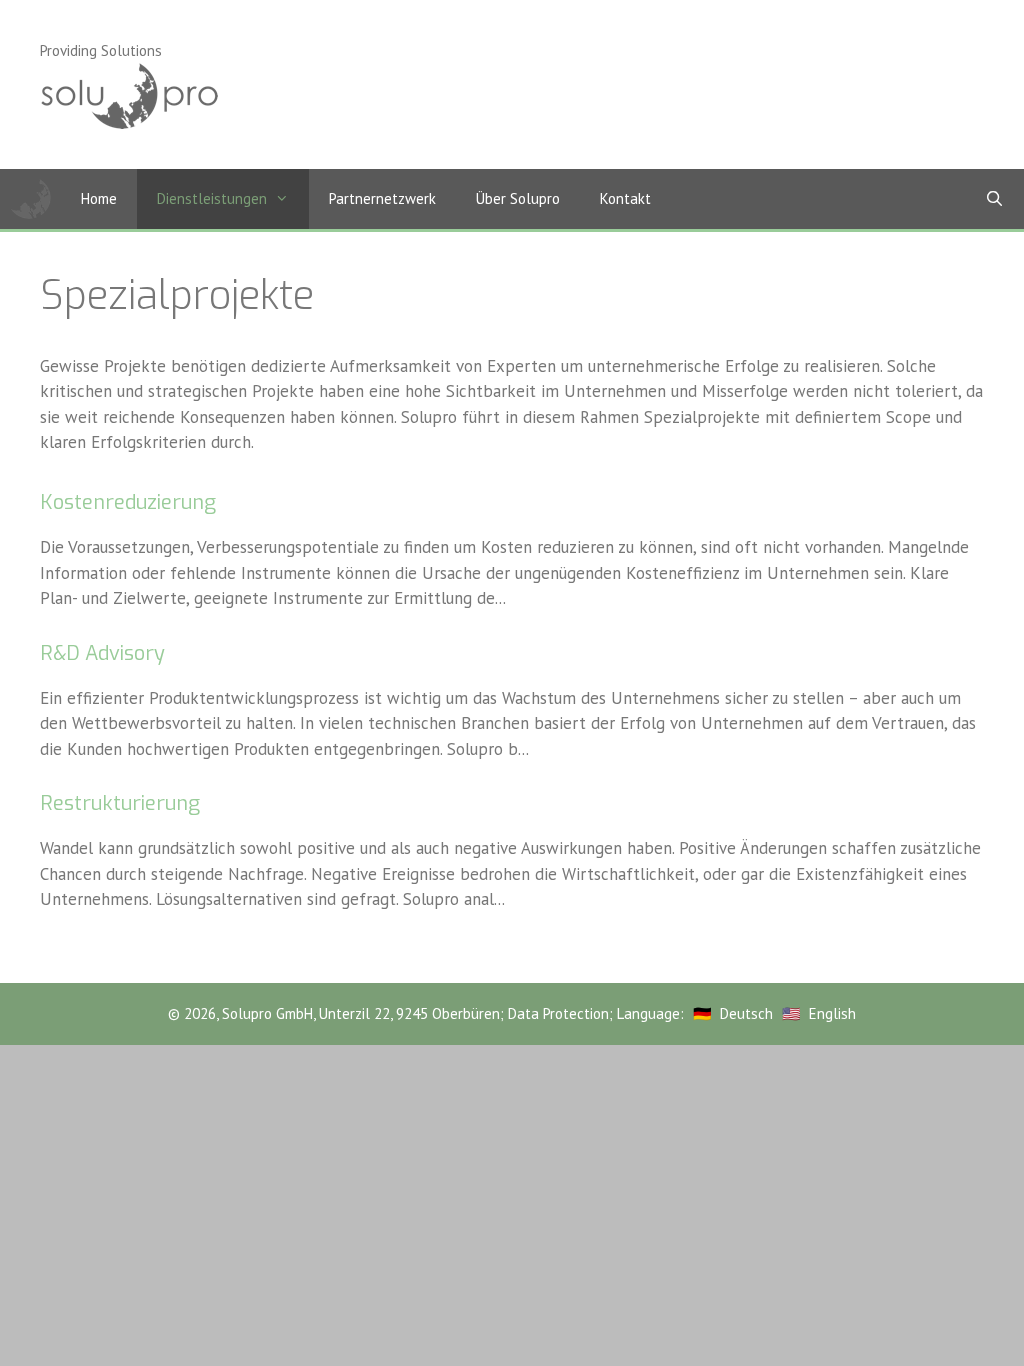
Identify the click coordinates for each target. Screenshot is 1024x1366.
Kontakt (625, 198)
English (832, 1013)
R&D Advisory (102, 653)
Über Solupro (518, 198)
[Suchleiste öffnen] (994, 199)
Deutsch (746, 1013)
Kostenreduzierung (128, 502)
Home (99, 198)
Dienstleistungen (212, 198)
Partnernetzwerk (382, 198)
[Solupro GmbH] (30, 199)
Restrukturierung (120, 803)
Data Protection (558, 1013)
